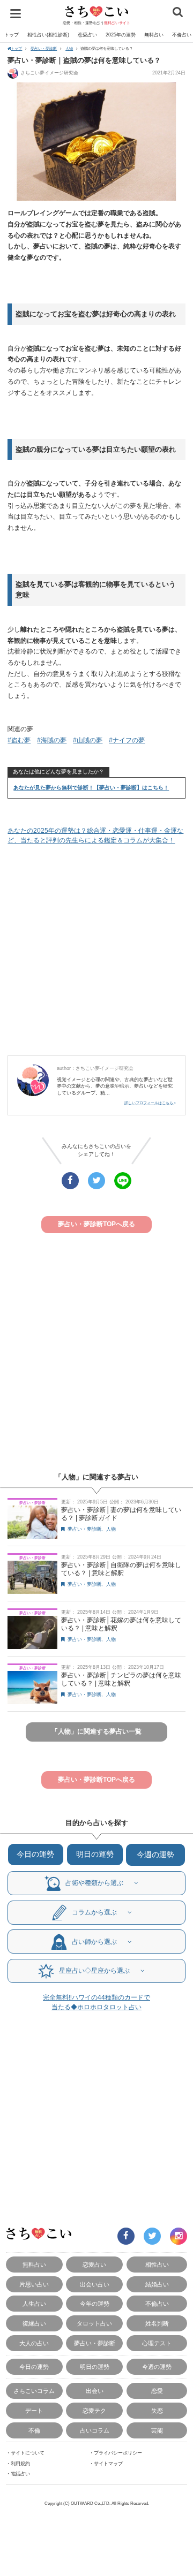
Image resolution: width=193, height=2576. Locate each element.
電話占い (20, 2474)
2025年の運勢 (121, 35)
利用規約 (20, 2464)
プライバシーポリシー (118, 2453)
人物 (69, 48)
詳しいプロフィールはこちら (149, 1103)
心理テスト (157, 2343)
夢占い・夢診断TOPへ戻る (96, 1224)
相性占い (157, 2265)
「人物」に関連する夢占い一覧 (96, 1731)
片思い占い (34, 2284)
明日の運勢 (95, 1854)
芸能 (157, 2430)
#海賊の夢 (52, 740)
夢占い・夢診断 (44, 48)
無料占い (154, 35)
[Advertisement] (96, 951)
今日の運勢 (35, 1854)
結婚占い (157, 2284)
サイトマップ (108, 2464)
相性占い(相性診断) (48, 35)
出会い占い (95, 2284)
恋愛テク (94, 2411)
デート (34, 2411)
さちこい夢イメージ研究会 (49, 73)
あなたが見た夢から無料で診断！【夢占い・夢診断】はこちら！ (91, 788)
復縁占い (34, 2323)
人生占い (34, 2304)
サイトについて (28, 2453)
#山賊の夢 (88, 740)
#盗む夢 (19, 740)
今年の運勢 (95, 2304)
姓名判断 (157, 2323)
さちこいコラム (34, 2391)
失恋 (157, 2411)
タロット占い (94, 2323)
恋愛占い (87, 35)
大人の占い (34, 2343)
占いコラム (95, 2430)
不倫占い (157, 2304)
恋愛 (157, 2391)
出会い (95, 2391)
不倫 (34, 2430)
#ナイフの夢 (127, 740)
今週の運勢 (155, 1855)
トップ (12, 35)
